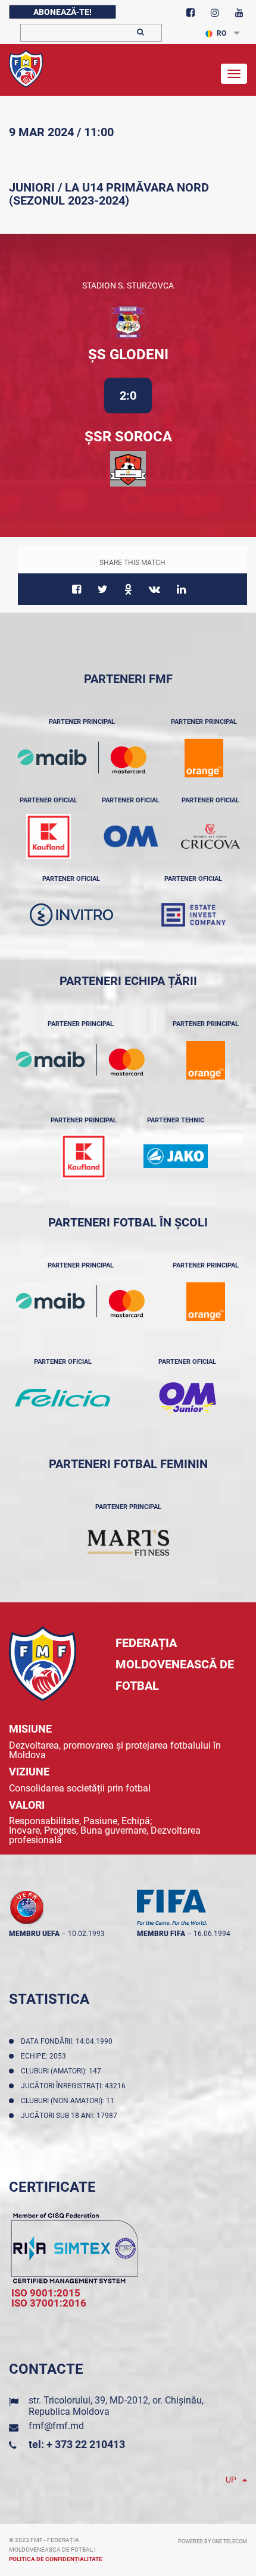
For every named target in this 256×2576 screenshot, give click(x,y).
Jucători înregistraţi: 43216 (75, 2086)
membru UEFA (34, 1934)
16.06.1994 (212, 1934)
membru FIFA (161, 1934)
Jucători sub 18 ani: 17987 (71, 2116)
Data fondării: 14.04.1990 (68, 2041)
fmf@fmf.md (56, 2426)
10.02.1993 (86, 1934)
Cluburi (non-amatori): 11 (69, 2101)
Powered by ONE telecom (213, 2542)
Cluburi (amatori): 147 (63, 2071)
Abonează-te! (63, 12)
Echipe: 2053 (45, 2056)
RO (221, 33)
